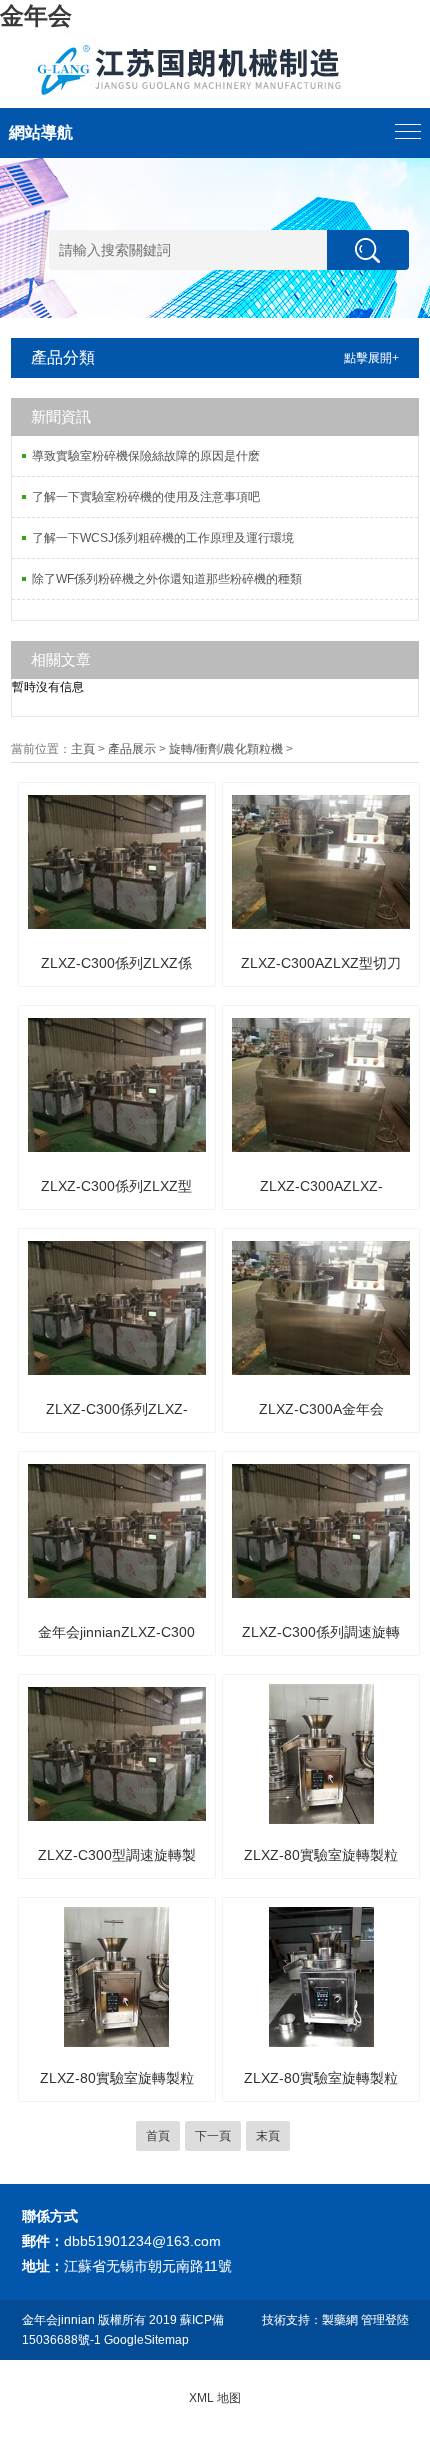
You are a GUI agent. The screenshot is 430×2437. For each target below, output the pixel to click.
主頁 (83, 749)
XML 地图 (215, 2398)
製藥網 (340, 2320)
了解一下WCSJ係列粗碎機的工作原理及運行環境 (163, 538)
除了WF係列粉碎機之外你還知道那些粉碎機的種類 (167, 579)
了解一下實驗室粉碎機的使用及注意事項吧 (146, 497)
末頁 (268, 2136)
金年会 (36, 15)
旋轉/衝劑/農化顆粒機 (226, 749)
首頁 (158, 2136)
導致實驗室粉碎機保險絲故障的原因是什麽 (146, 456)
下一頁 (213, 2136)
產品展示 (132, 749)
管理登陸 (385, 2320)
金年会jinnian (58, 2320)
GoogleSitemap (146, 2340)
